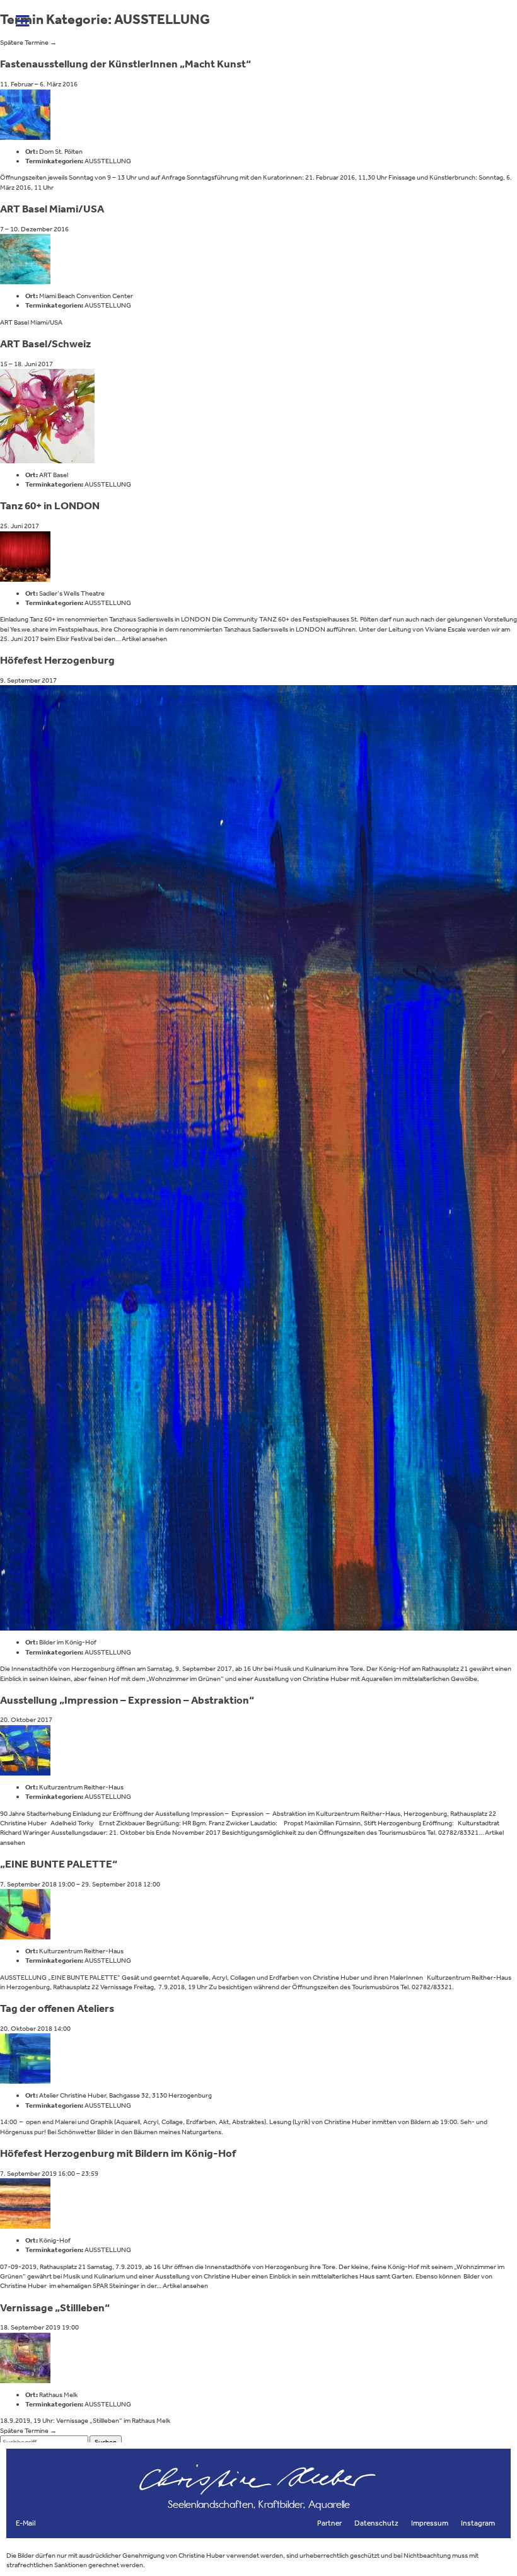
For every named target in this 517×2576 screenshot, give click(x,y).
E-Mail (26, 2523)
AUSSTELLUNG (108, 161)
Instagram (478, 2523)
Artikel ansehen (144, 639)
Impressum (430, 2523)
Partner (329, 2523)
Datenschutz (376, 2523)
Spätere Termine (28, 43)
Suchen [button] (106, 2442)
